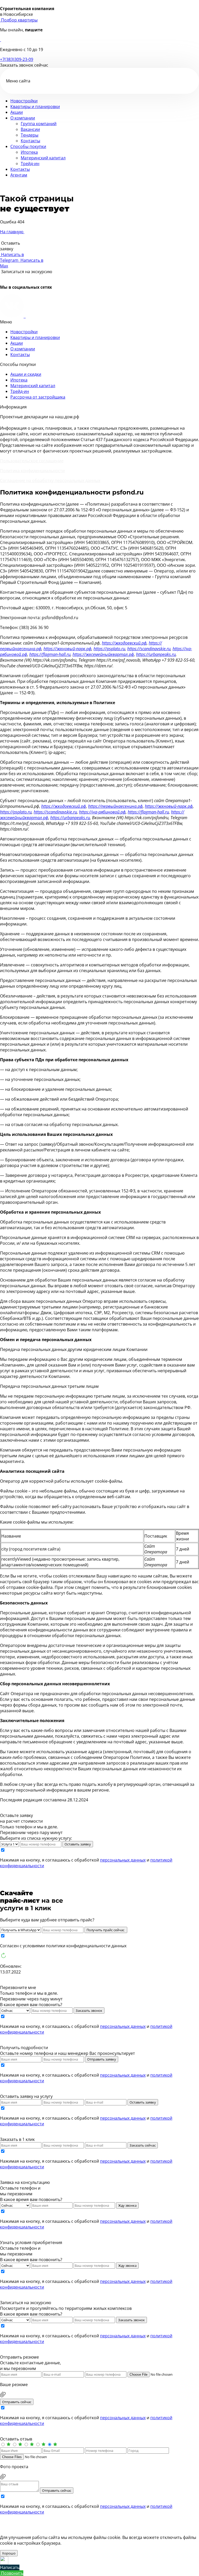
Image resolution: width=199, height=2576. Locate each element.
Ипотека (29, 152)
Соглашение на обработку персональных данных (50, 480)
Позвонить (12, 2573)
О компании (23, 118)
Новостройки (24, 101)
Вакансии (30, 129)
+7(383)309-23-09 (17, 59)
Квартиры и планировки (35, 107)
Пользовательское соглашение (32, 461)
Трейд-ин (30, 164)
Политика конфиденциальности (32, 471)
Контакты (30, 141)
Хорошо (9, 2553)
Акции (17, 112)
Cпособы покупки (28, 146)
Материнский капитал (43, 158)
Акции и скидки (26, 374)
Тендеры (30, 135)
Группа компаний (39, 124)
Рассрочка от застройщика (38, 397)
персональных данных (123, 1860)
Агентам (19, 175)
